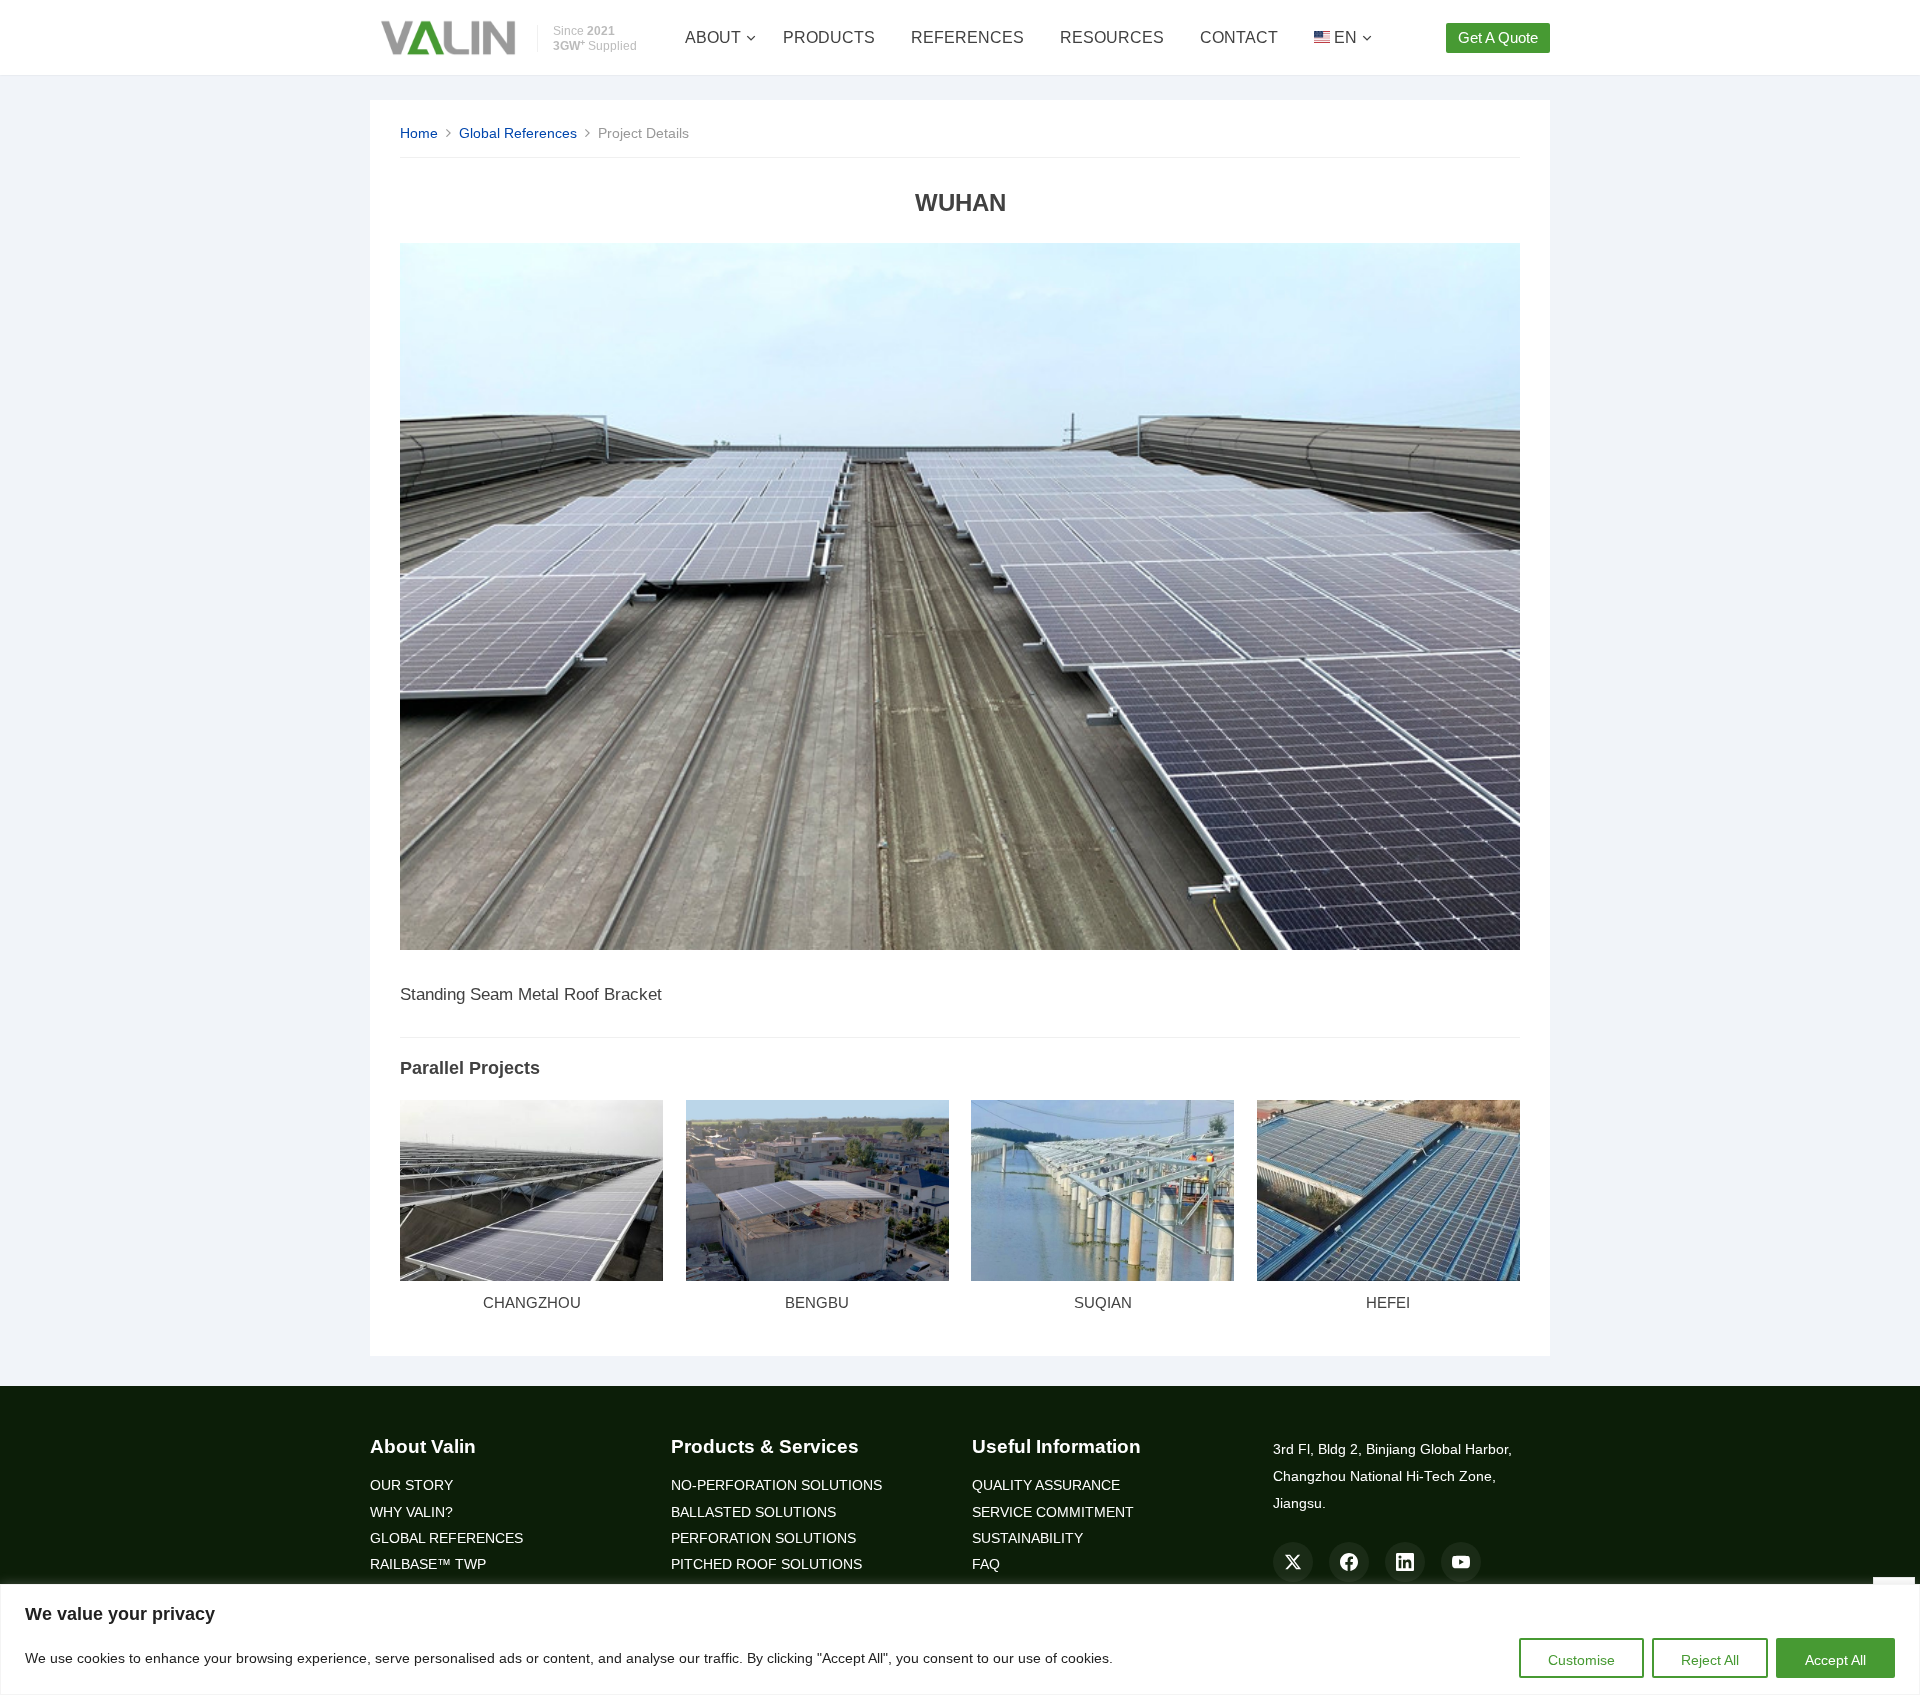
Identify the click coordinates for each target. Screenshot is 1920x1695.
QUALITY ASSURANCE (1046, 1485)
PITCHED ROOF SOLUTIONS (766, 1564)
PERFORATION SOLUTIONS (763, 1538)
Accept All (1835, 1660)
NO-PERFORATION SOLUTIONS (776, 1485)
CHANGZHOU (532, 1302)
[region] (960, 1639)
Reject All (1710, 1660)
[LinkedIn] (1405, 1562)
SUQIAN (1103, 1302)
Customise (1581, 1660)
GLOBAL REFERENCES (446, 1538)
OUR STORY (411, 1485)
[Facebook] (1349, 1562)
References (967, 37)
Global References (518, 133)
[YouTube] (1461, 1562)
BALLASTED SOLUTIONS (753, 1512)
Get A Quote (1498, 37)
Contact (1239, 37)
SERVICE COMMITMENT (1053, 1512)
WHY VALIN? (411, 1512)
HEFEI (1388, 1302)
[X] (1293, 1562)
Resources (1112, 37)
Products (829, 37)
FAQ (986, 1564)
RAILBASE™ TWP (428, 1564)
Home (419, 133)
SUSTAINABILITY (1027, 1538)
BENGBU (817, 1302)
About (713, 37)
